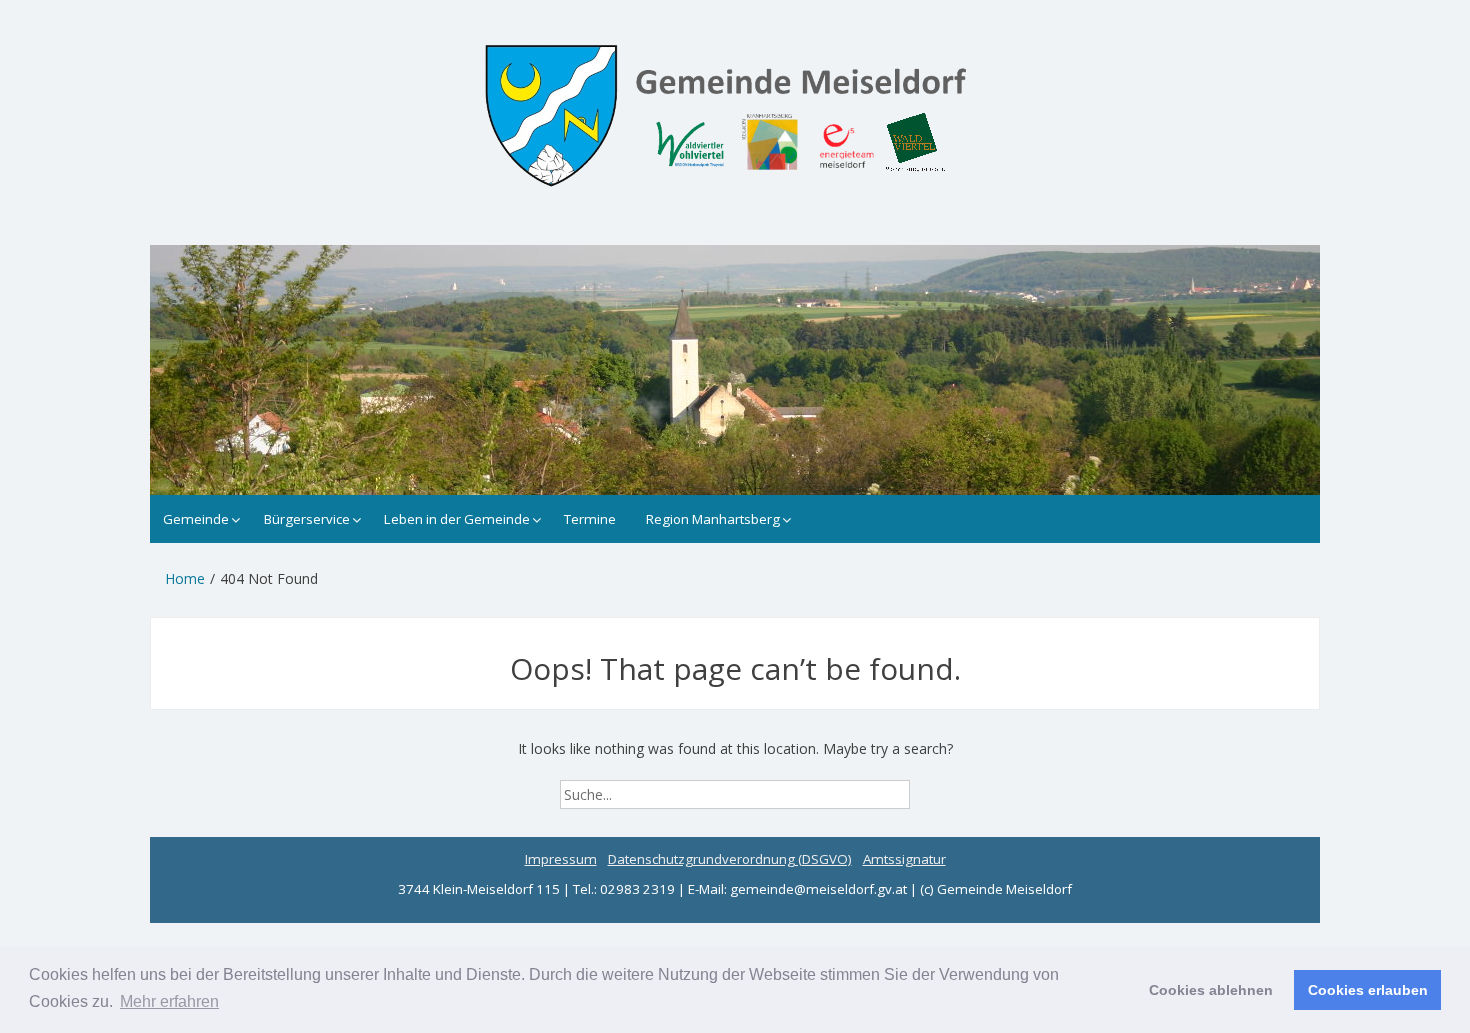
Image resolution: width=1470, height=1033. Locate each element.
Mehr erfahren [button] (169, 1001)
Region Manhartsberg (713, 519)
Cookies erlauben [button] (1368, 990)
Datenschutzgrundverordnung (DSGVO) (730, 859)
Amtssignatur (904, 859)
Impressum (561, 859)
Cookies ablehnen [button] (1211, 990)
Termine (590, 519)
